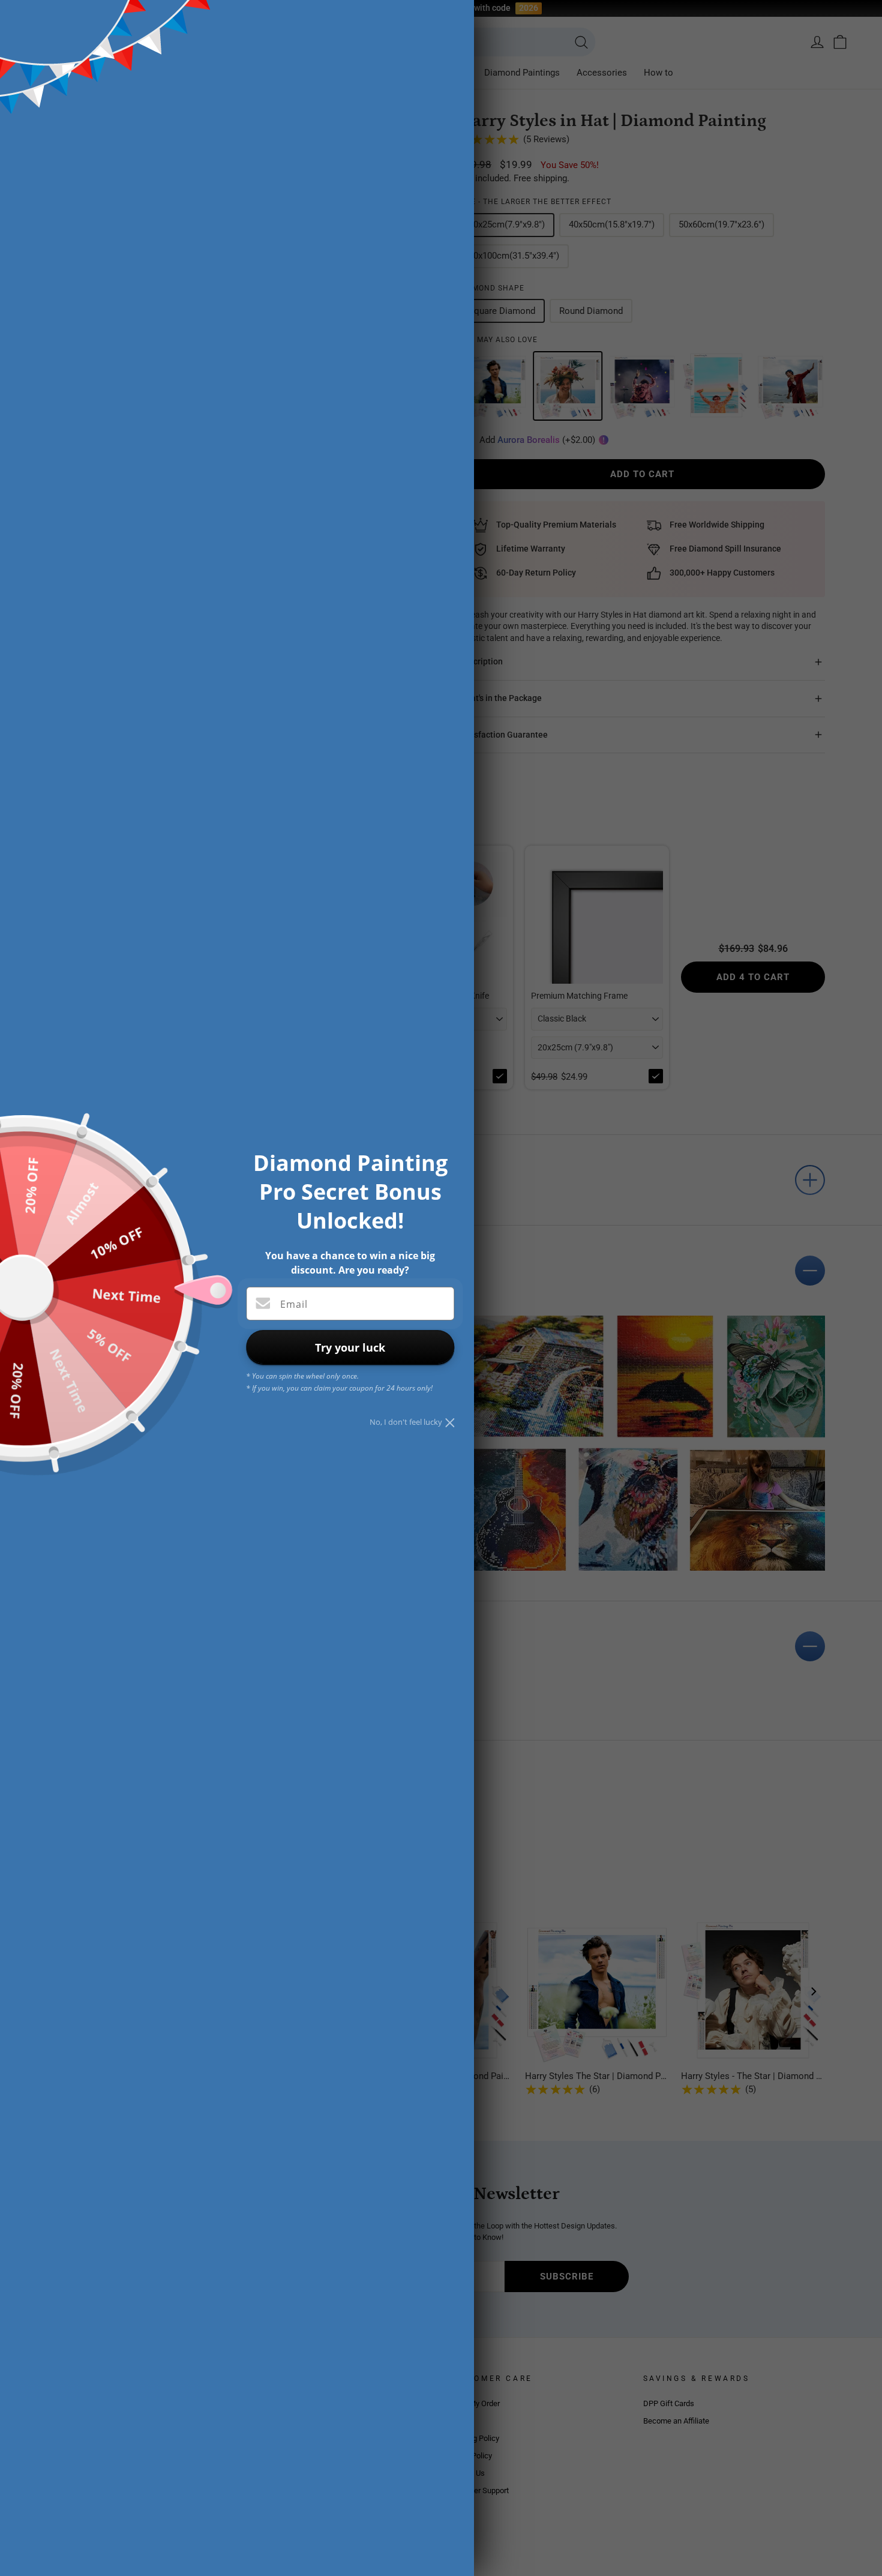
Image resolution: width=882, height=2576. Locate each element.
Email (294, 1304)
